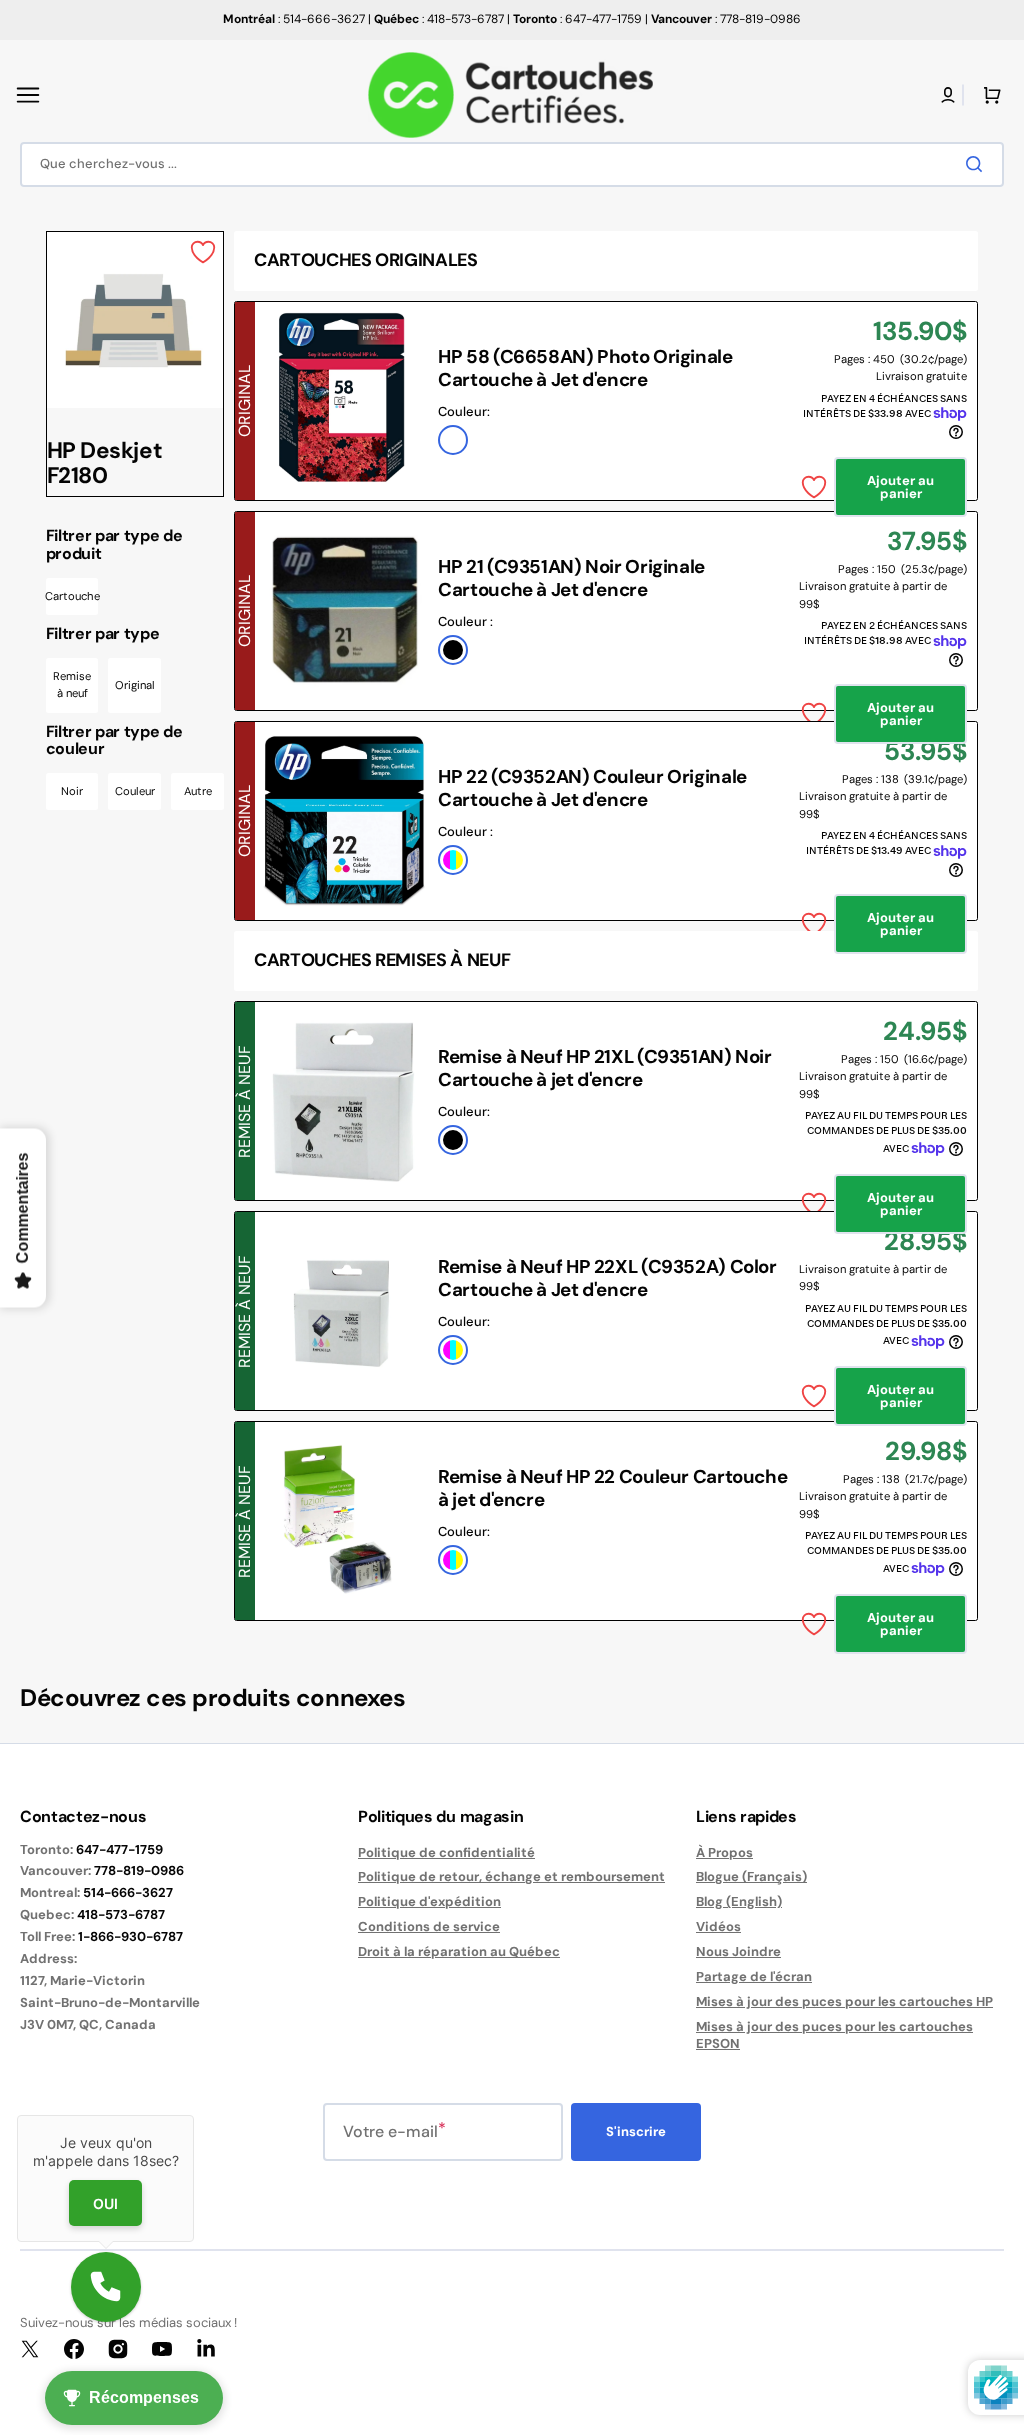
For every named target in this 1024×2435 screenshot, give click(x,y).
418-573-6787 (121, 1914)
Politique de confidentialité (446, 1853)
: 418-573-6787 (439, 19)
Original (135, 685)
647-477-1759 (119, 1849)
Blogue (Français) (751, 1876)
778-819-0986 (139, 1870)
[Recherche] (978, 164)
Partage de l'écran (754, 1976)
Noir (72, 791)
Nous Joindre (738, 1951)
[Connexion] (948, 95)
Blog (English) (739, 1901)
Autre (198, 791)
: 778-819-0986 (726, 19)
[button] (28, 95)
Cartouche (72, 596)
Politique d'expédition (429, 1901)
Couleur (135, 791)
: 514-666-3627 (294, 19)
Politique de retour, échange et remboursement (511, 1876)
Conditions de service (429, 1926)
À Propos (724, 1853)
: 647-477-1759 (577, 19)
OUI (105, 2202)
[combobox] (512, 164)
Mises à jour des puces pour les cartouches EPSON (834, 2035)
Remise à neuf (72, 685)
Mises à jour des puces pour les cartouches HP (844, 2001)
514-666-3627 (128, 1892)
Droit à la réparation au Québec (459, 1951)
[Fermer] (194, 2115)
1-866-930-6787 (130, 1936)
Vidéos (718, 1926)
